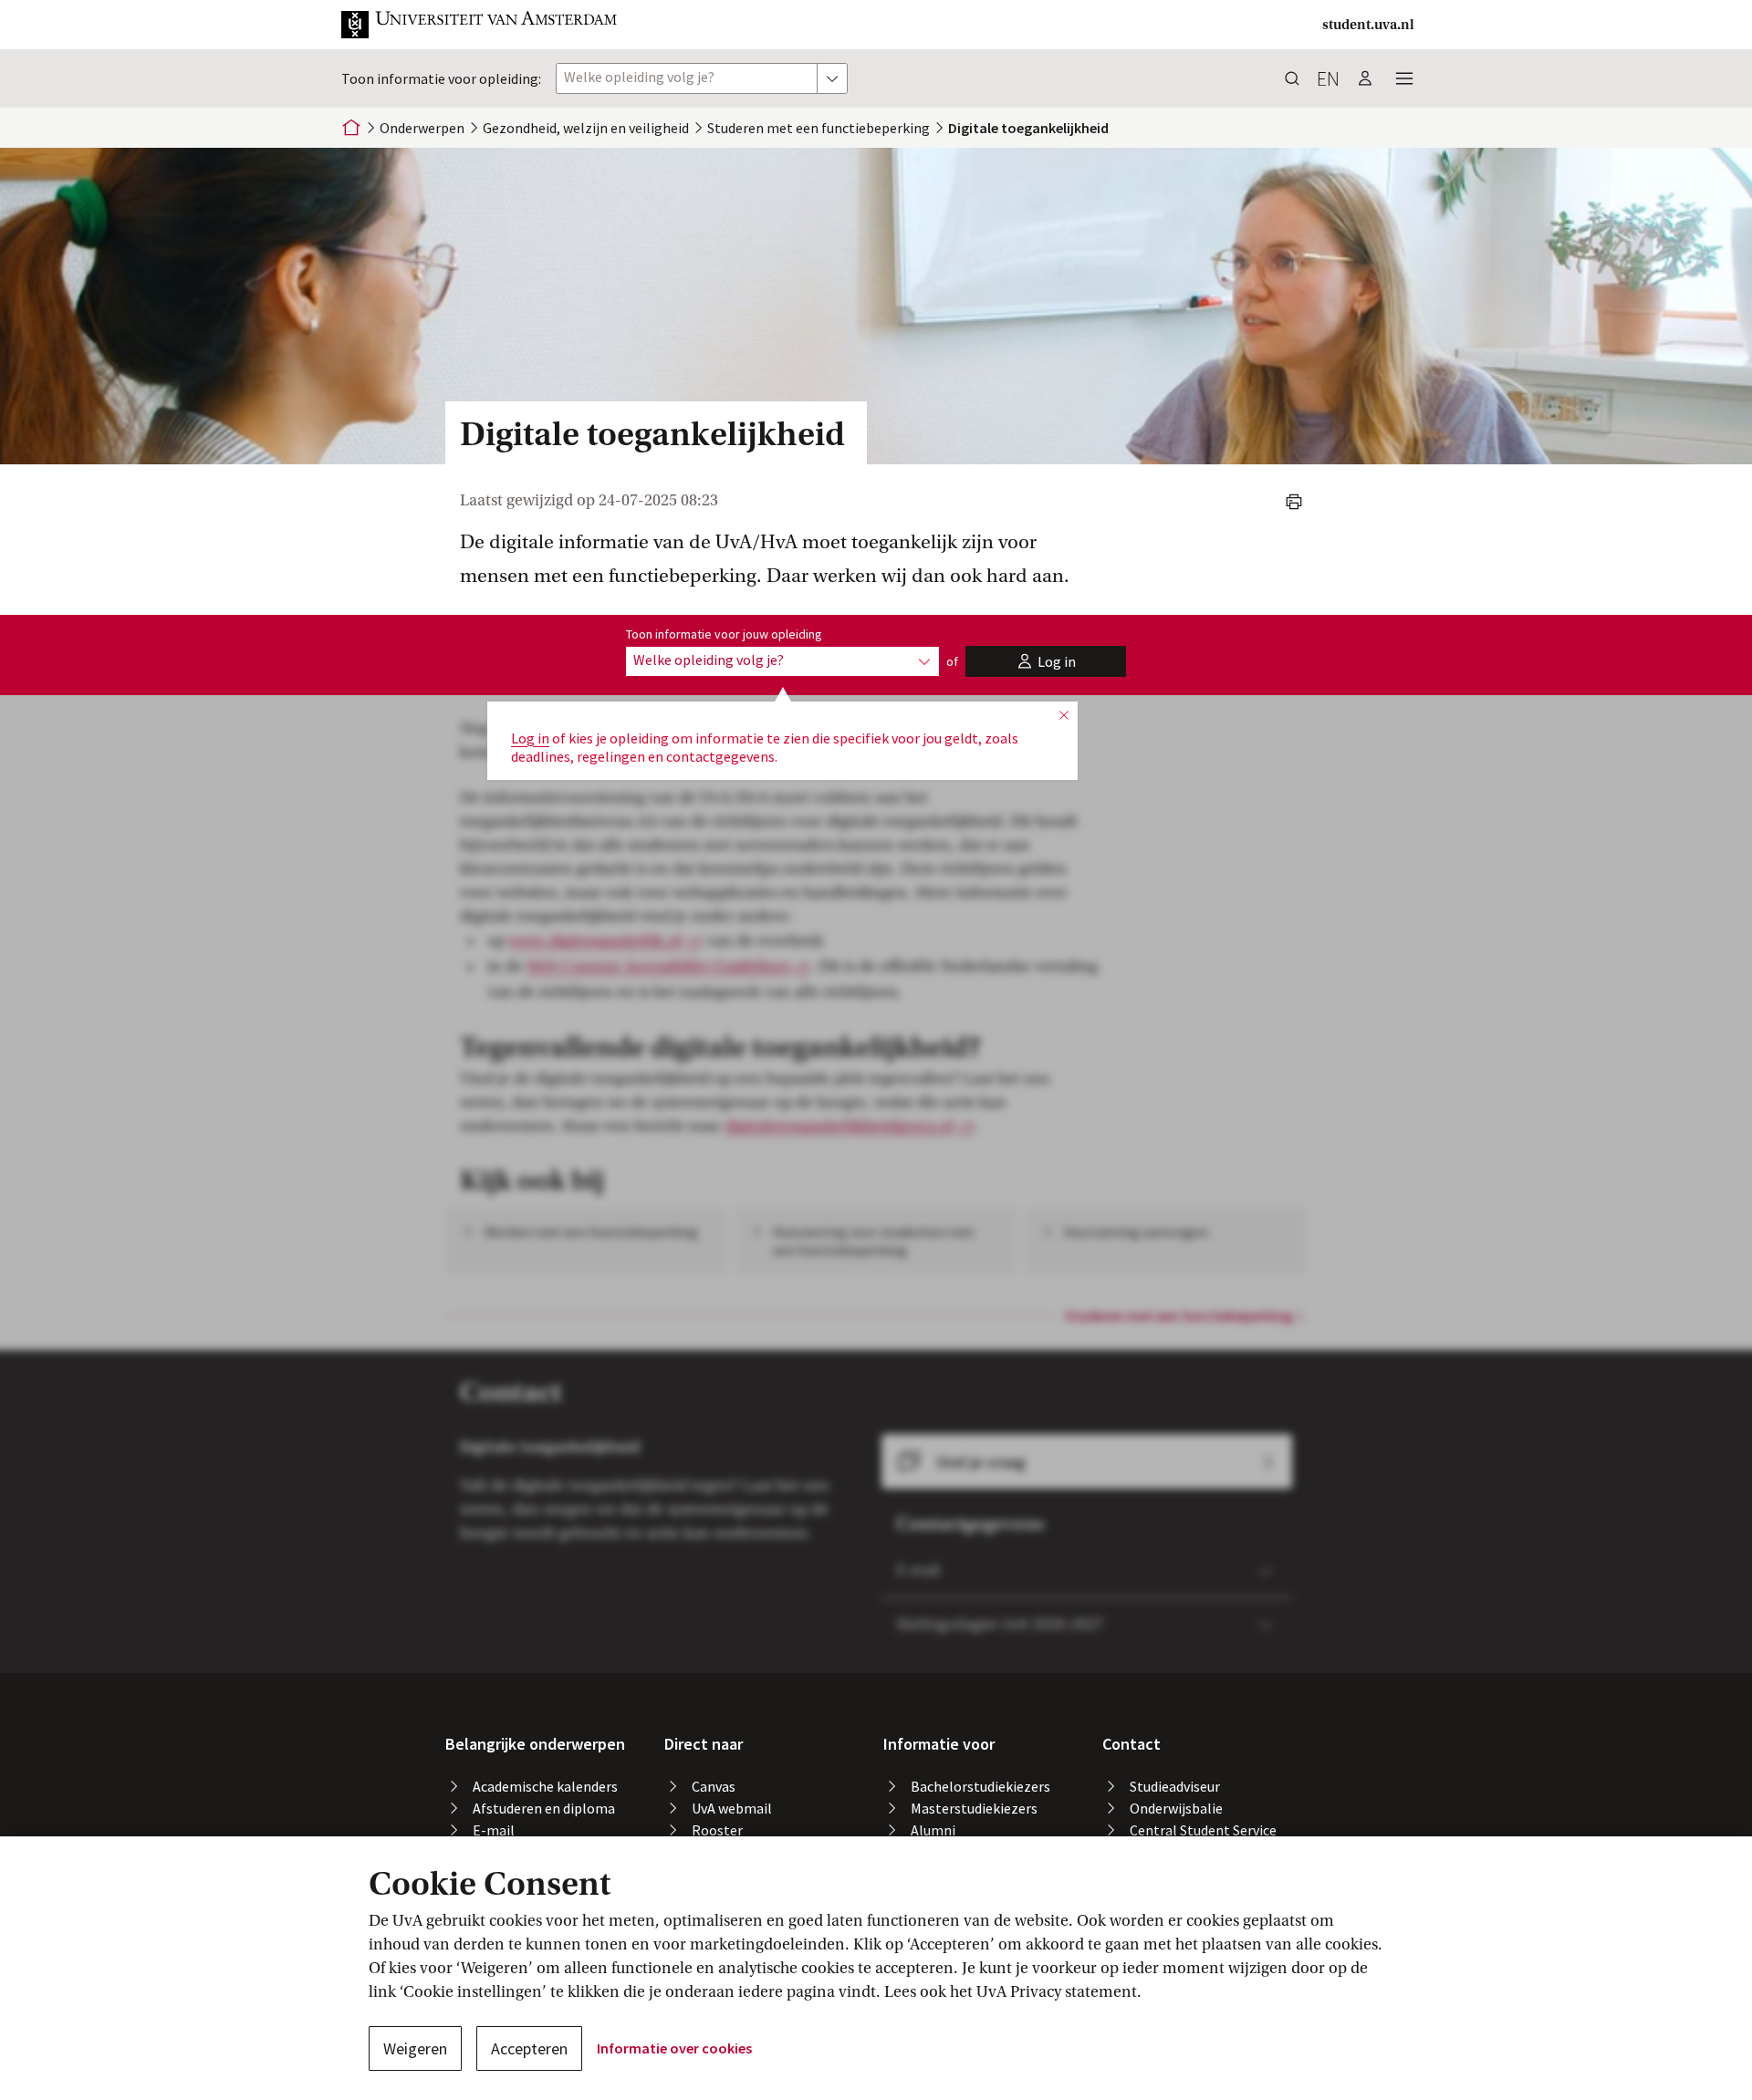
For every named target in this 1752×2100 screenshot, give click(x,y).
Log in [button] (530, 738)
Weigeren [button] (415, 2048)
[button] (480, 25)
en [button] (1328, 78)
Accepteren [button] (529, 2048)
